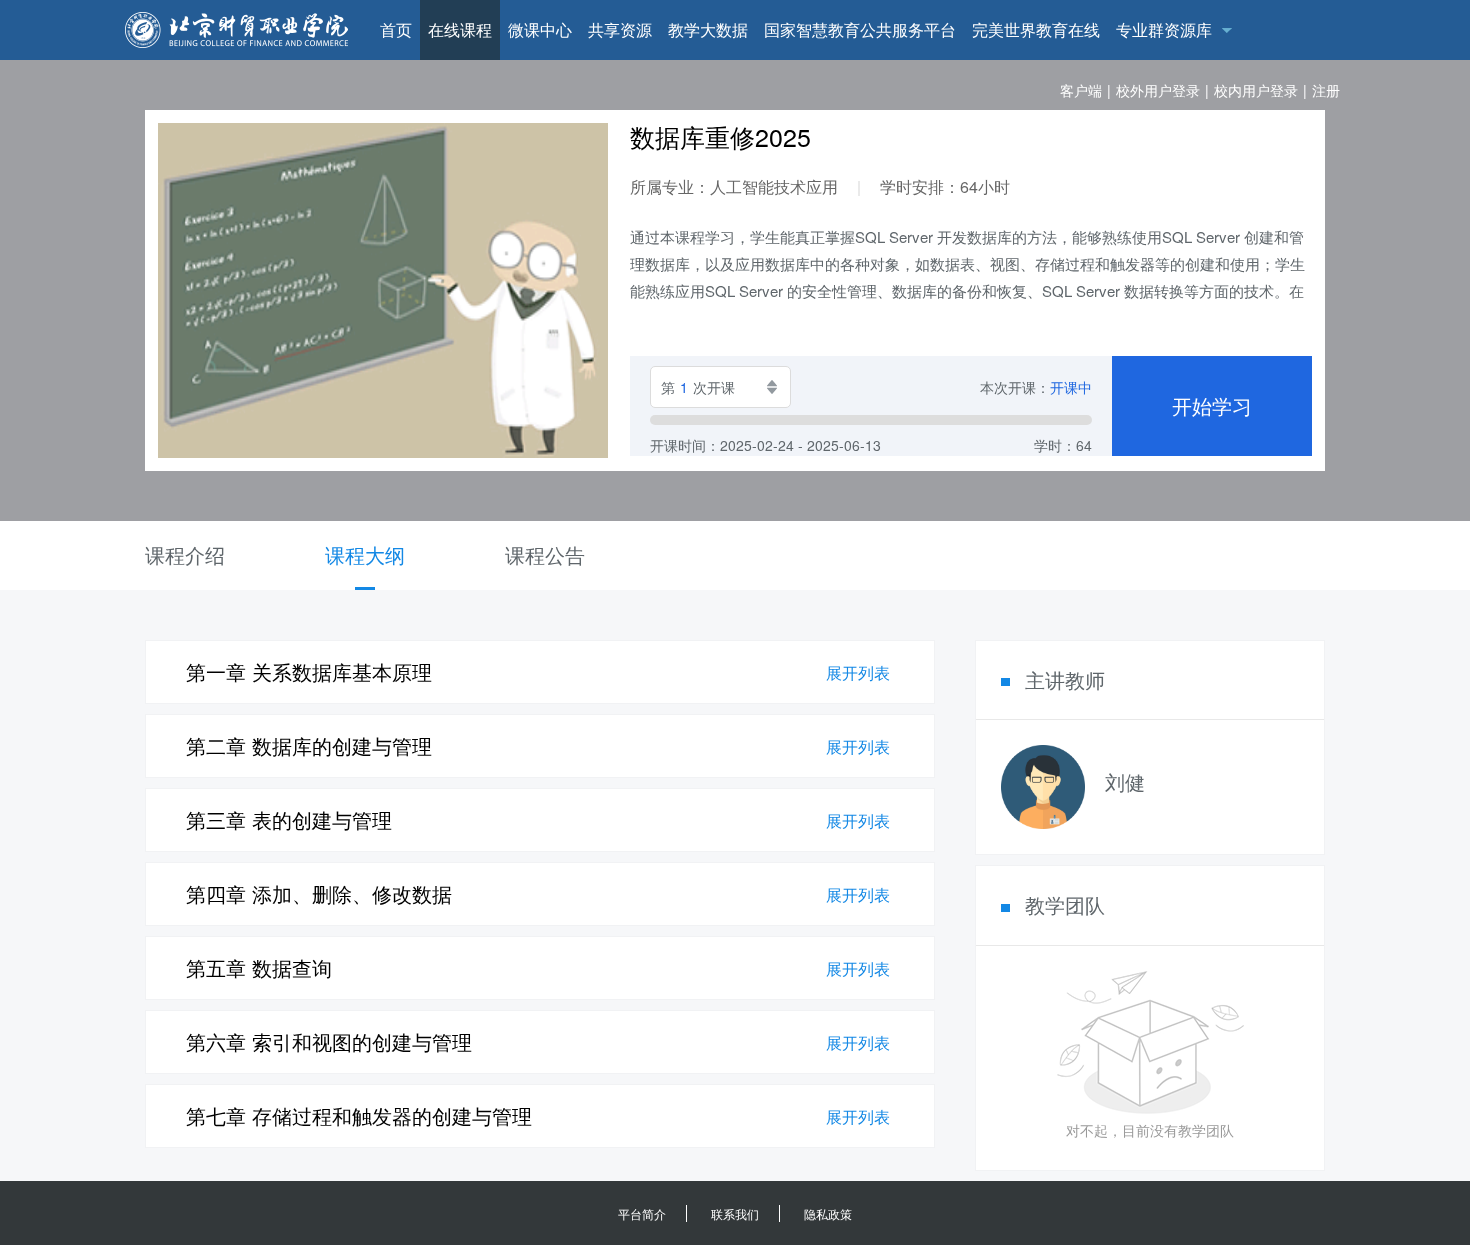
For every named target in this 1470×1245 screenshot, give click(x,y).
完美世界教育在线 (1036, 29)
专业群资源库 (1164, 29)
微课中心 (540, 29)
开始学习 (1212, 405)
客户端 (1081, 90)
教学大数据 (708, 29)
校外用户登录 (1158, 90)
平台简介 (642, 1213)
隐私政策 (828, 1213)
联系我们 (735, 1213)
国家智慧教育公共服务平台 (860, 29)
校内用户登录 (1256, 90)
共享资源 (620, 29)
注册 (1326, 90)
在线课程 (460, 29)
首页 (396, 29)
